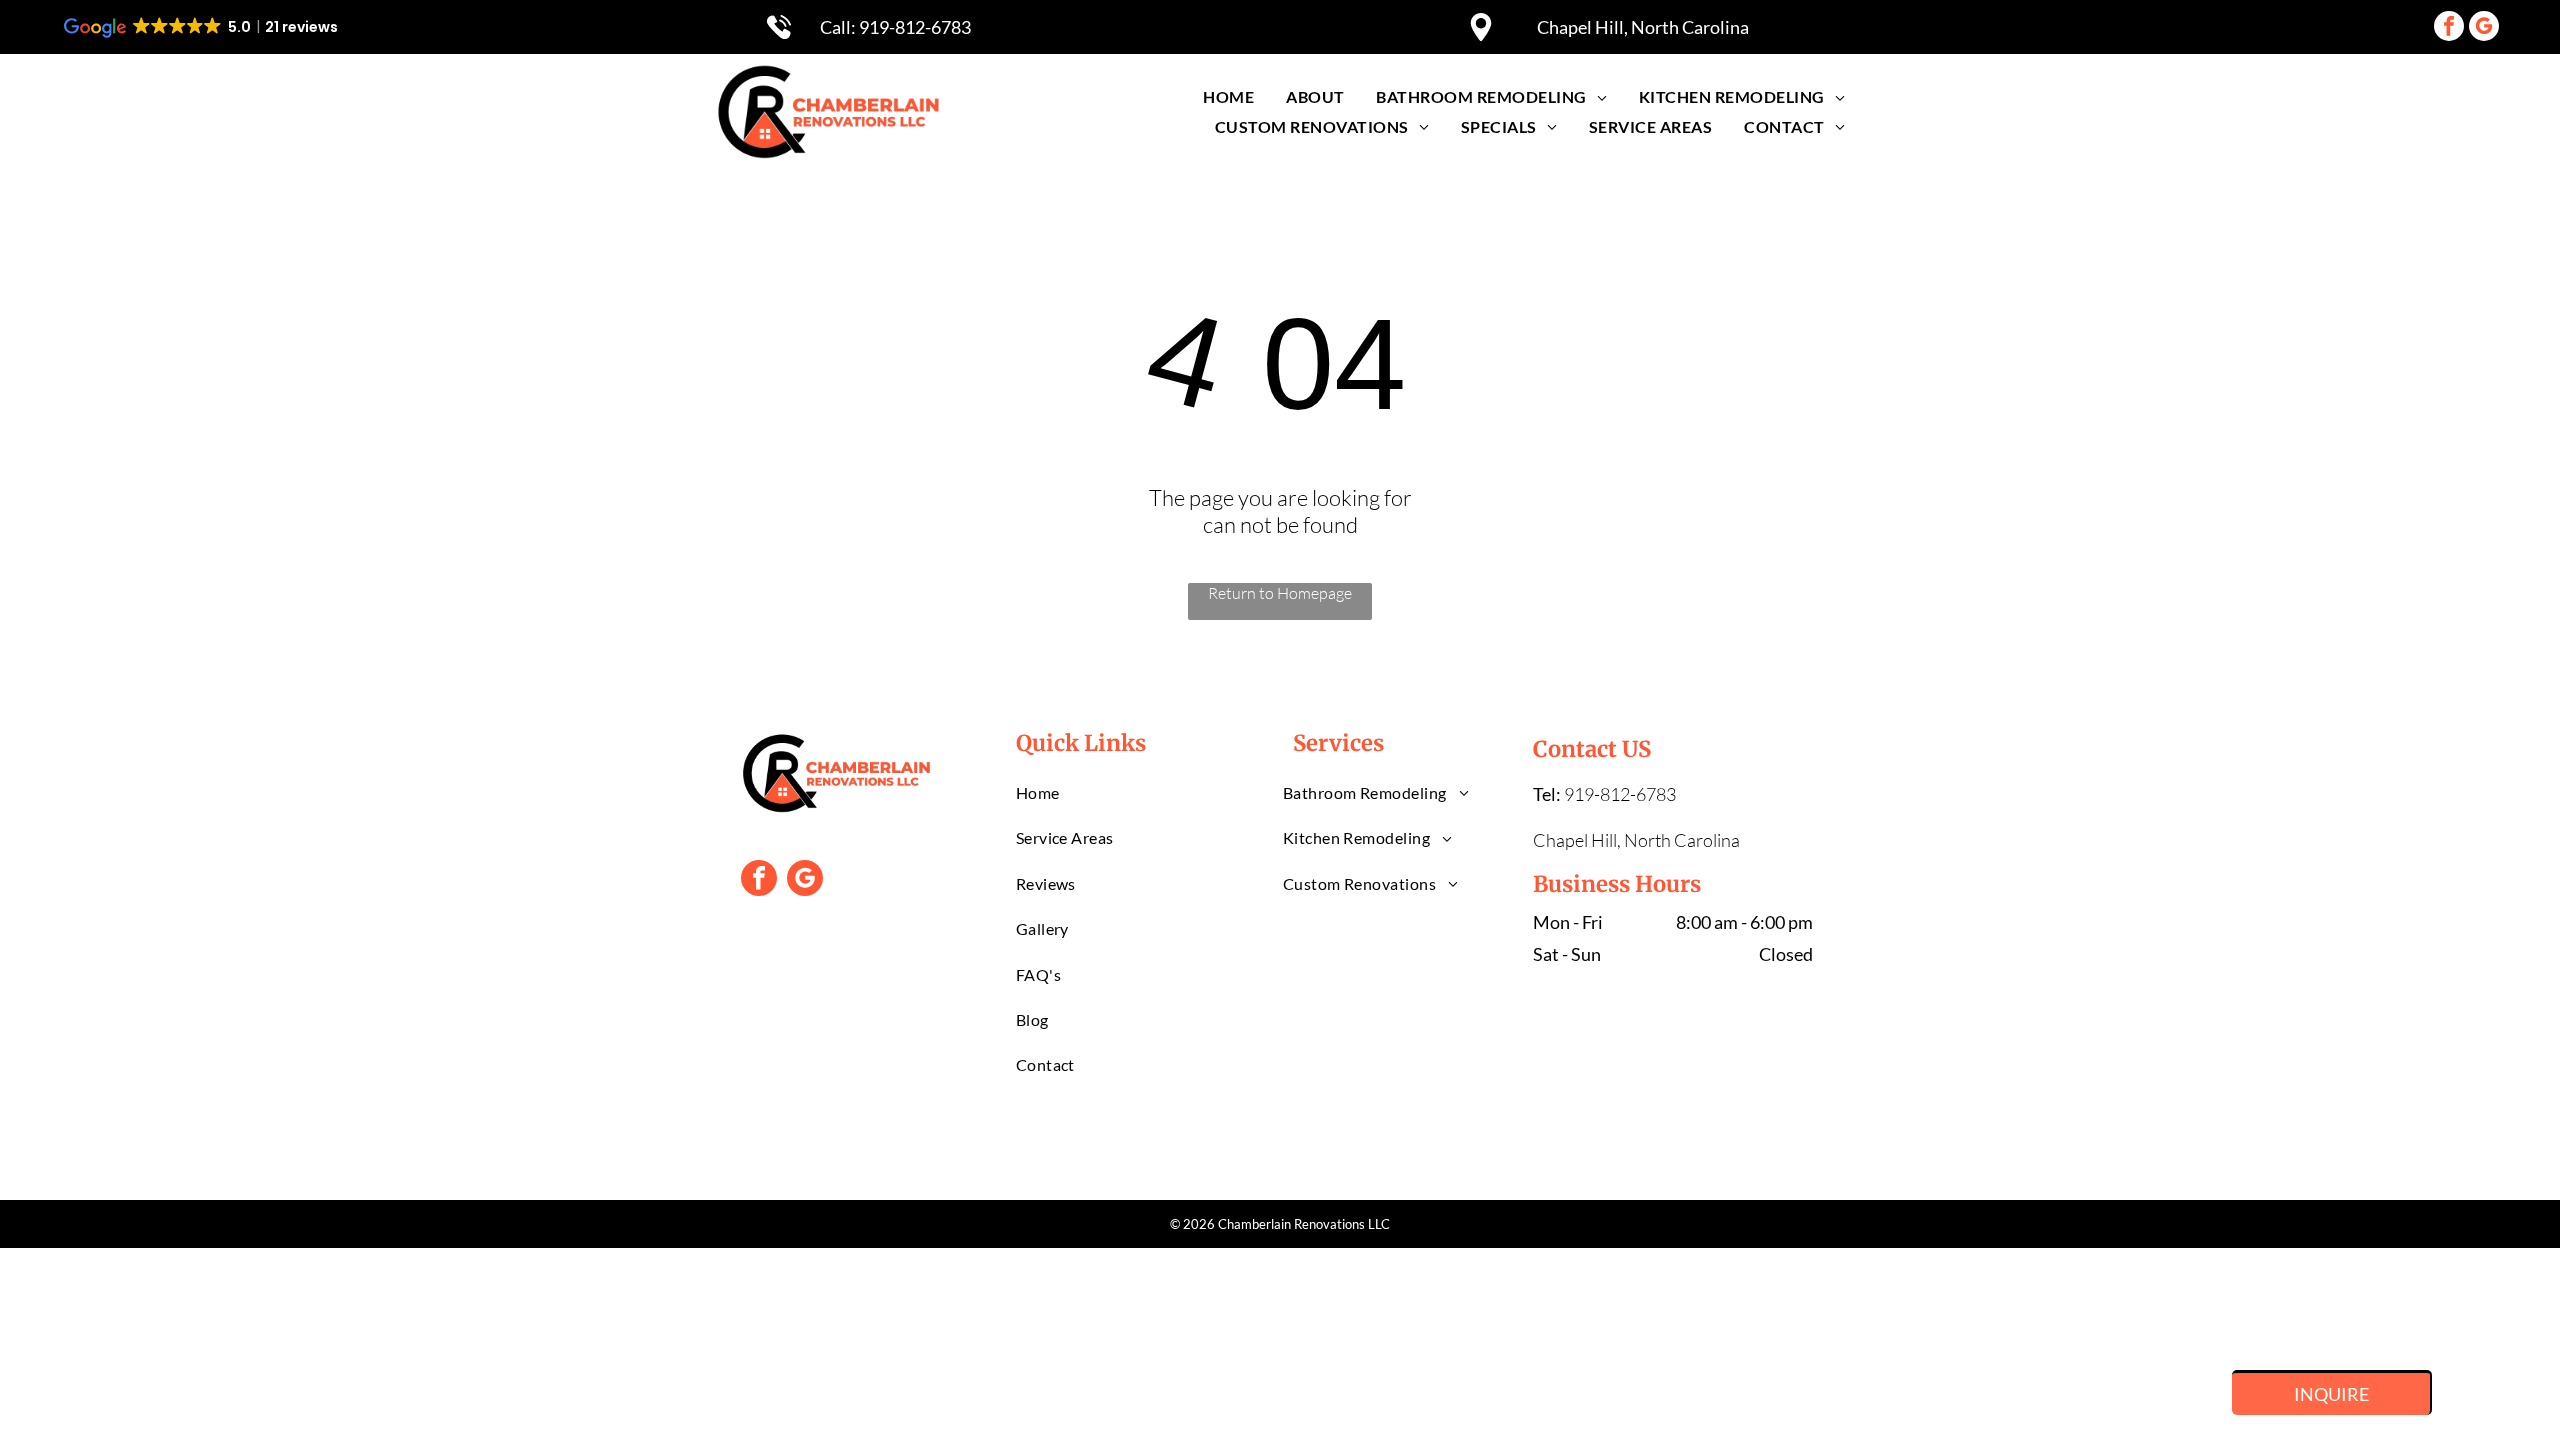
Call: (839, 27)
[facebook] (2449, 28)
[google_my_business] (2484, 28)
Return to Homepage (1280, 593)
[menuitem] (1228, 96)
